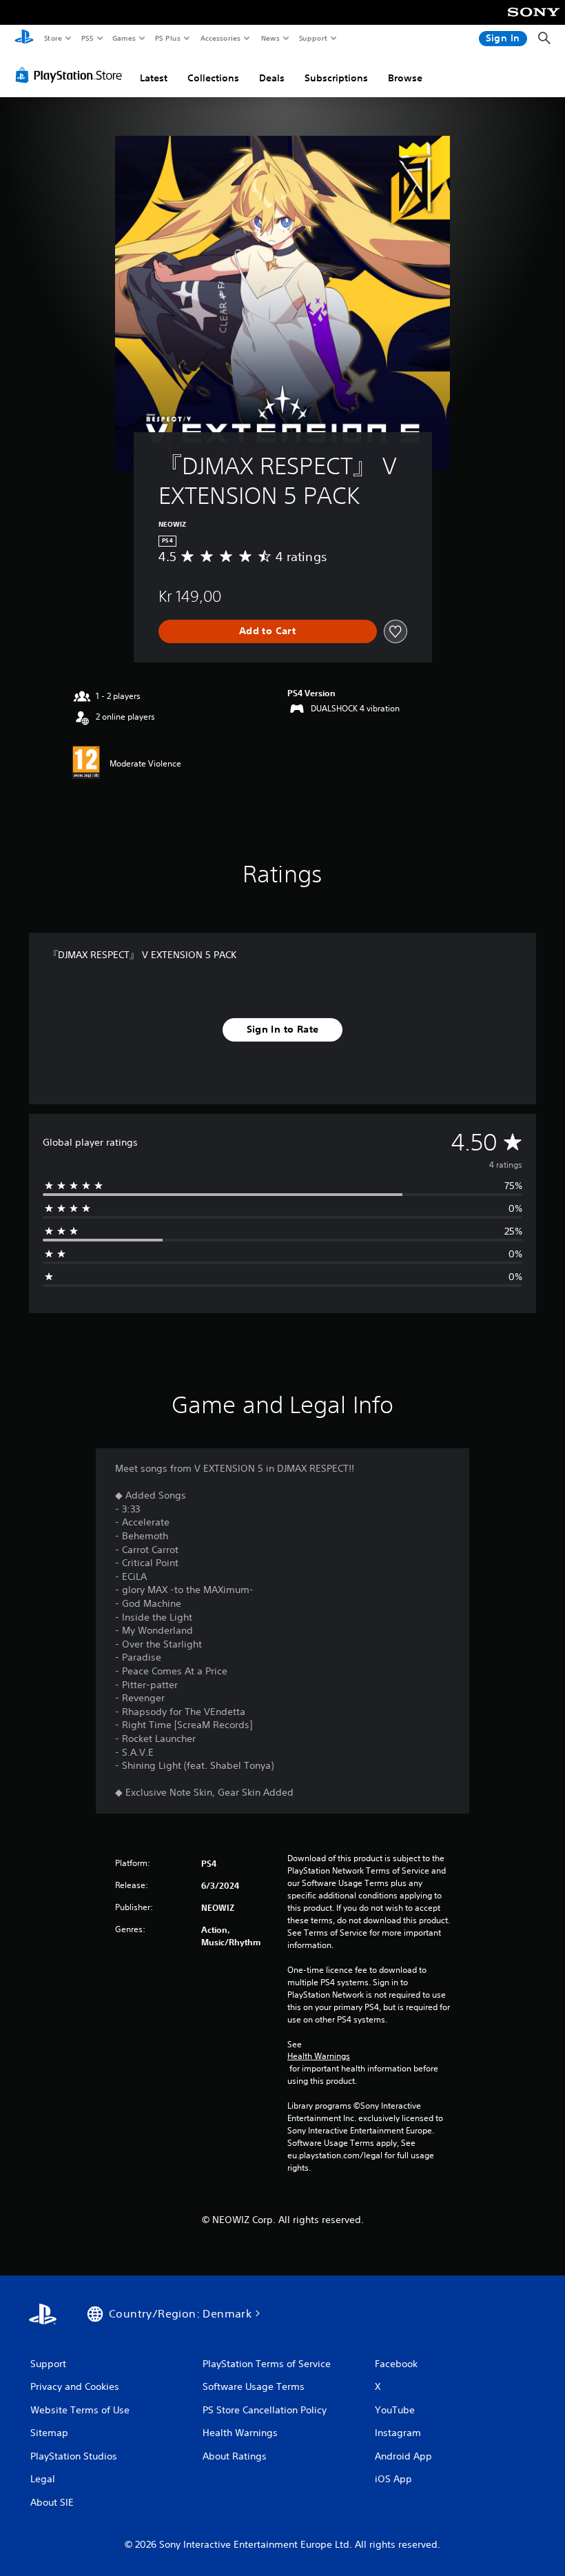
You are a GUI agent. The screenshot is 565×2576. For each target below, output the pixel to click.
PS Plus (167, 38)
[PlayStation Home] (24, 39)
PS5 (87, 38)
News (270, 38)
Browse (405, 78)
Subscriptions (336, 78)
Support (312, 38)
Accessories (220, 38)
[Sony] (534, 21)
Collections (213, 78)
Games (123, 38)
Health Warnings (319, 2056)
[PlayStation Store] (72, 75)
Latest (154, 78)
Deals (272, 78)
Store (53, 38)
